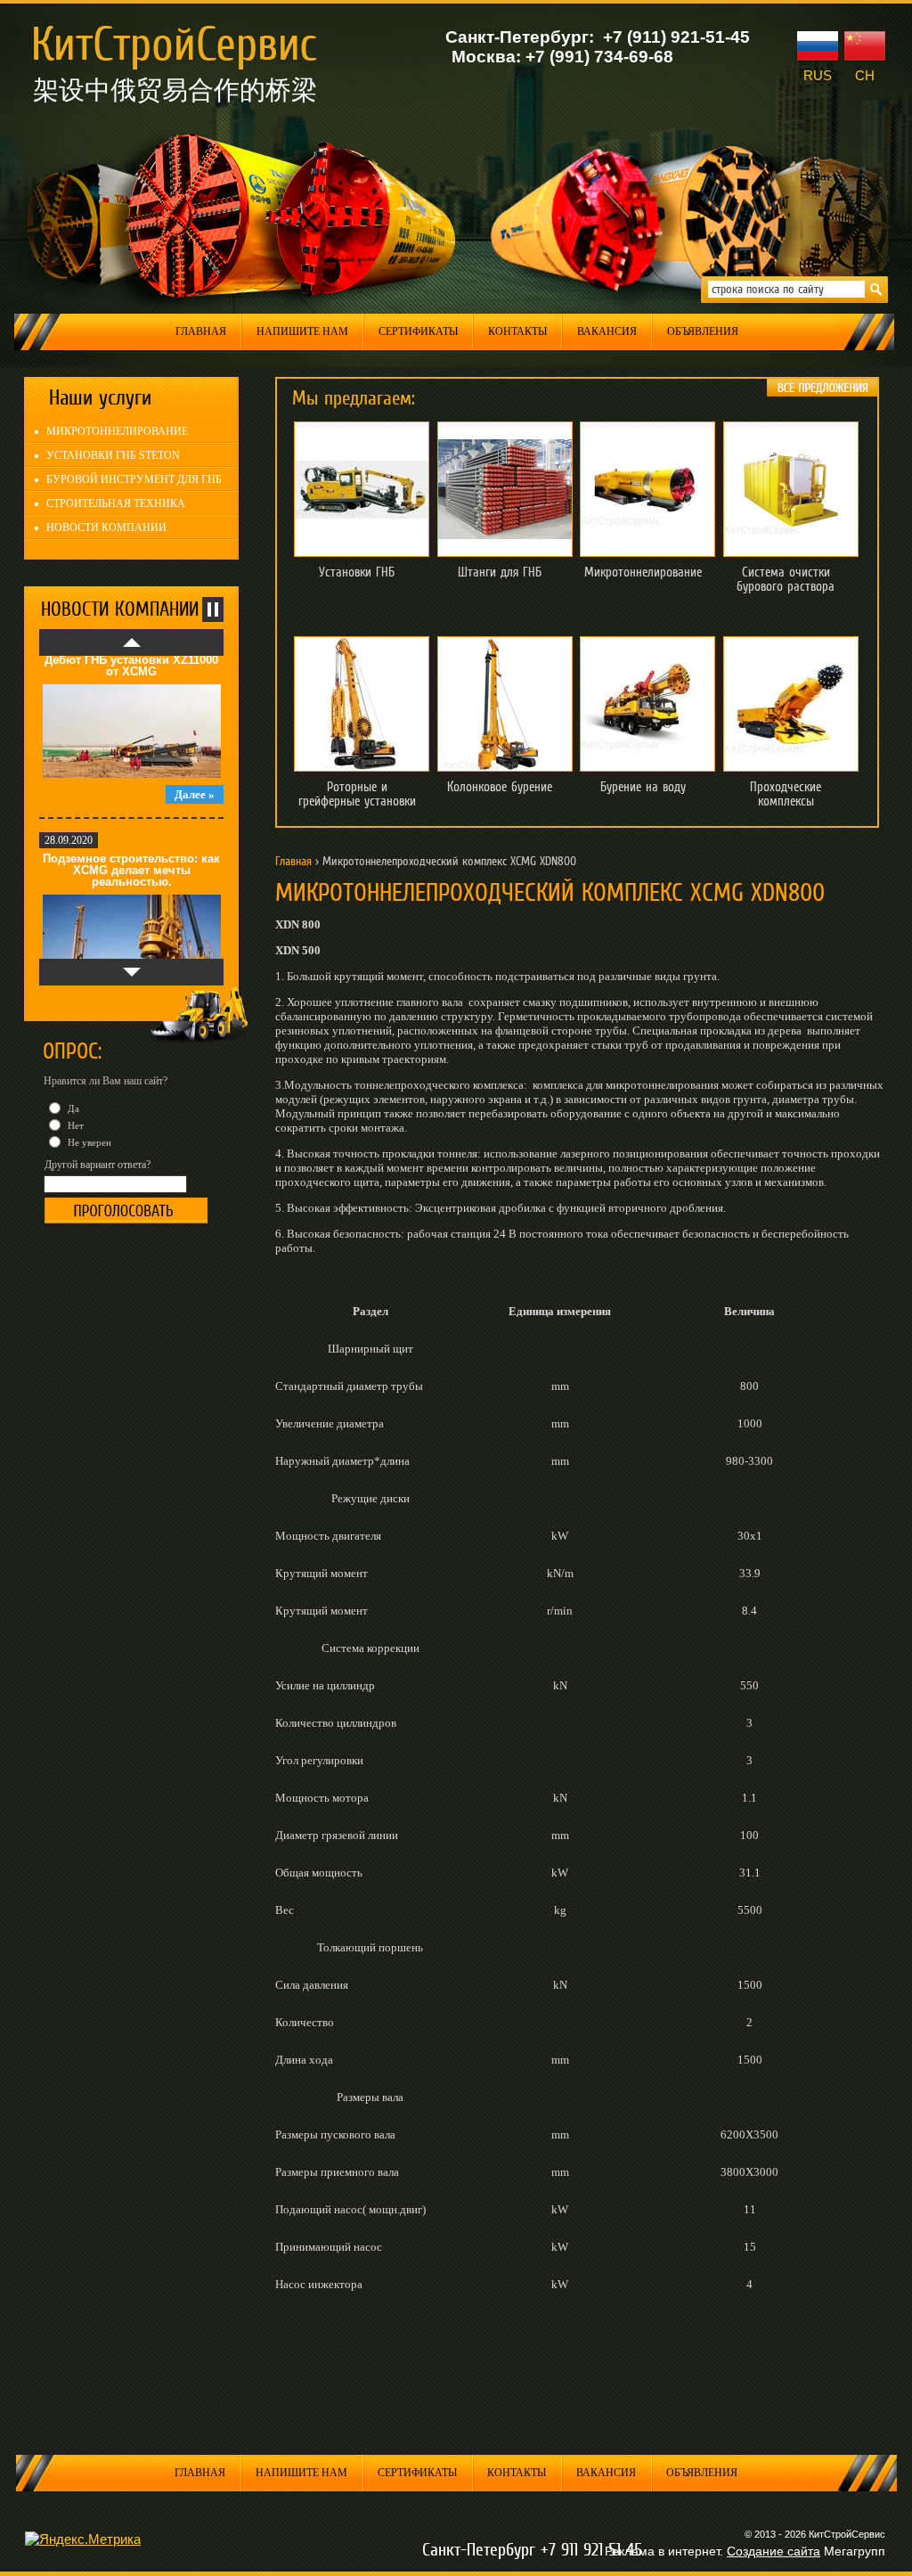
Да (72, 1108)
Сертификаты (418, 331)
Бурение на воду (643, 787)
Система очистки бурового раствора (786, 579)
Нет (74, 1125)
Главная (201, 331)
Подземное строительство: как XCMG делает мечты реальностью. (131, 827)
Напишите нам (302, 331)
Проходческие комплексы (786, 794)
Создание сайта (774, 2551)
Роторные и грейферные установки (357, 794)
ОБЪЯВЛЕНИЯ (703, 331)
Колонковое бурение (500, 787)
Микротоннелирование (643, 572)
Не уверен (88, 1142)
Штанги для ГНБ (500, 572)
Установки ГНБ (357, 572)
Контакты (517, 331)
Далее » (195, 752)
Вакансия (607, 331)
